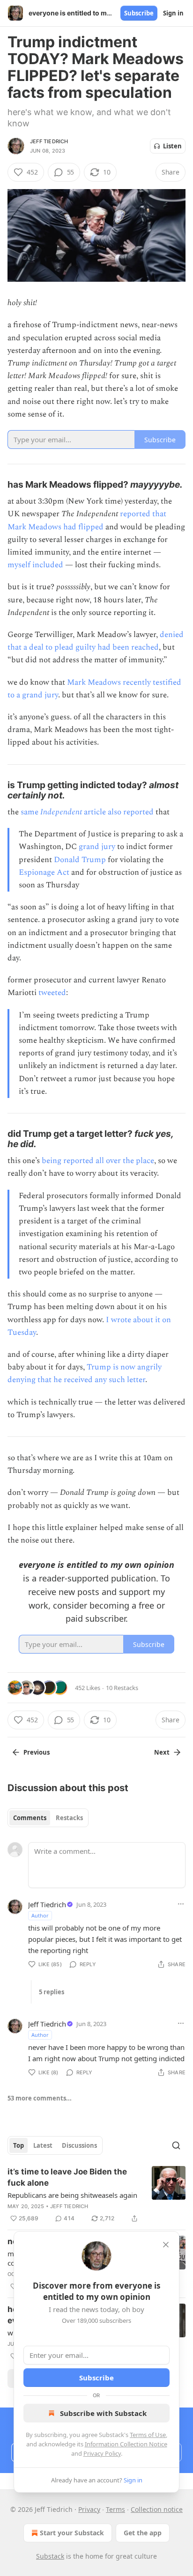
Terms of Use (148, 2435)
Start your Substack (72, 2533)
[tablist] (48, 1818)
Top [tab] (19, 2145)
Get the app (143, 2533)
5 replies (52, 1992)
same (30, 812)
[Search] (176, 2145)
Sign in (173, 13)
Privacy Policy (102, 2453)
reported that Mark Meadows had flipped (87, 520)
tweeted (52, 993)
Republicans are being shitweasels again (72, 2195)
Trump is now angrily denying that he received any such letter (85, 1373)
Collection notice (157, 2509)
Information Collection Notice (126, 2444)
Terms (115, 2509)
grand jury (97, 847)
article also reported (118, 812)
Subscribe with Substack (103, 2413)
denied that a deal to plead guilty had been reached (96, 641)
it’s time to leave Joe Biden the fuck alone (67, 2177)
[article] (96, 2195)
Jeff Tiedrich (49, 141)
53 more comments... (40, 2098)
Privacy (89, 2509)
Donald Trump (80, 860)
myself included (35, 565)
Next (162, 1752)
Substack (50, 2556)
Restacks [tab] (69, 1818)
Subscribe (139, 13)
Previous (37, 1752)
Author (40, 1915)
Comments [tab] (30, 1818)
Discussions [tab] (79, 2145)
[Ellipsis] (181, 1904)
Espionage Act (44, 872)
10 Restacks (122, 1688)
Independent (61, 812)
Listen (172, 146)
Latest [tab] (43, 2145)
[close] (166, 2245)
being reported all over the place (98, 1161)
